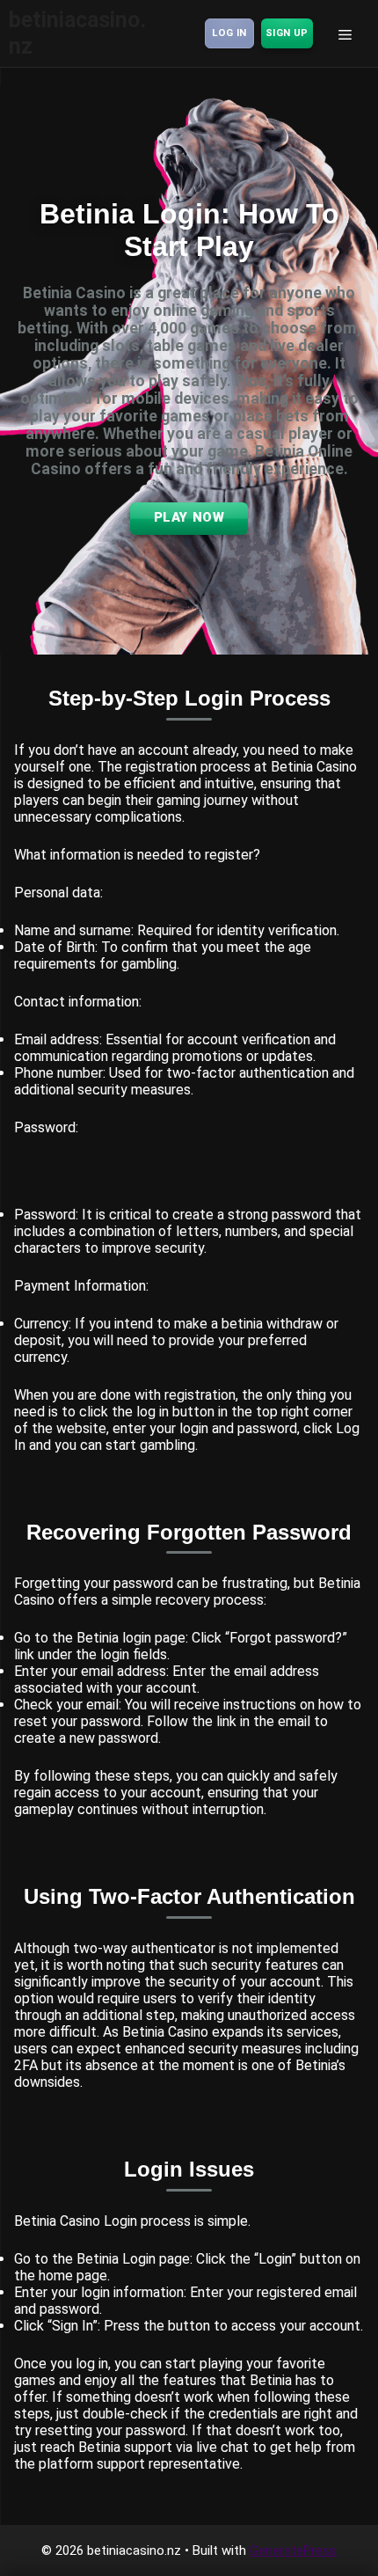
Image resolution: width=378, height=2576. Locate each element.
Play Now (189, 517)
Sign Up (287, 33)
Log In (229, 33)
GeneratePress (293, 2550)
